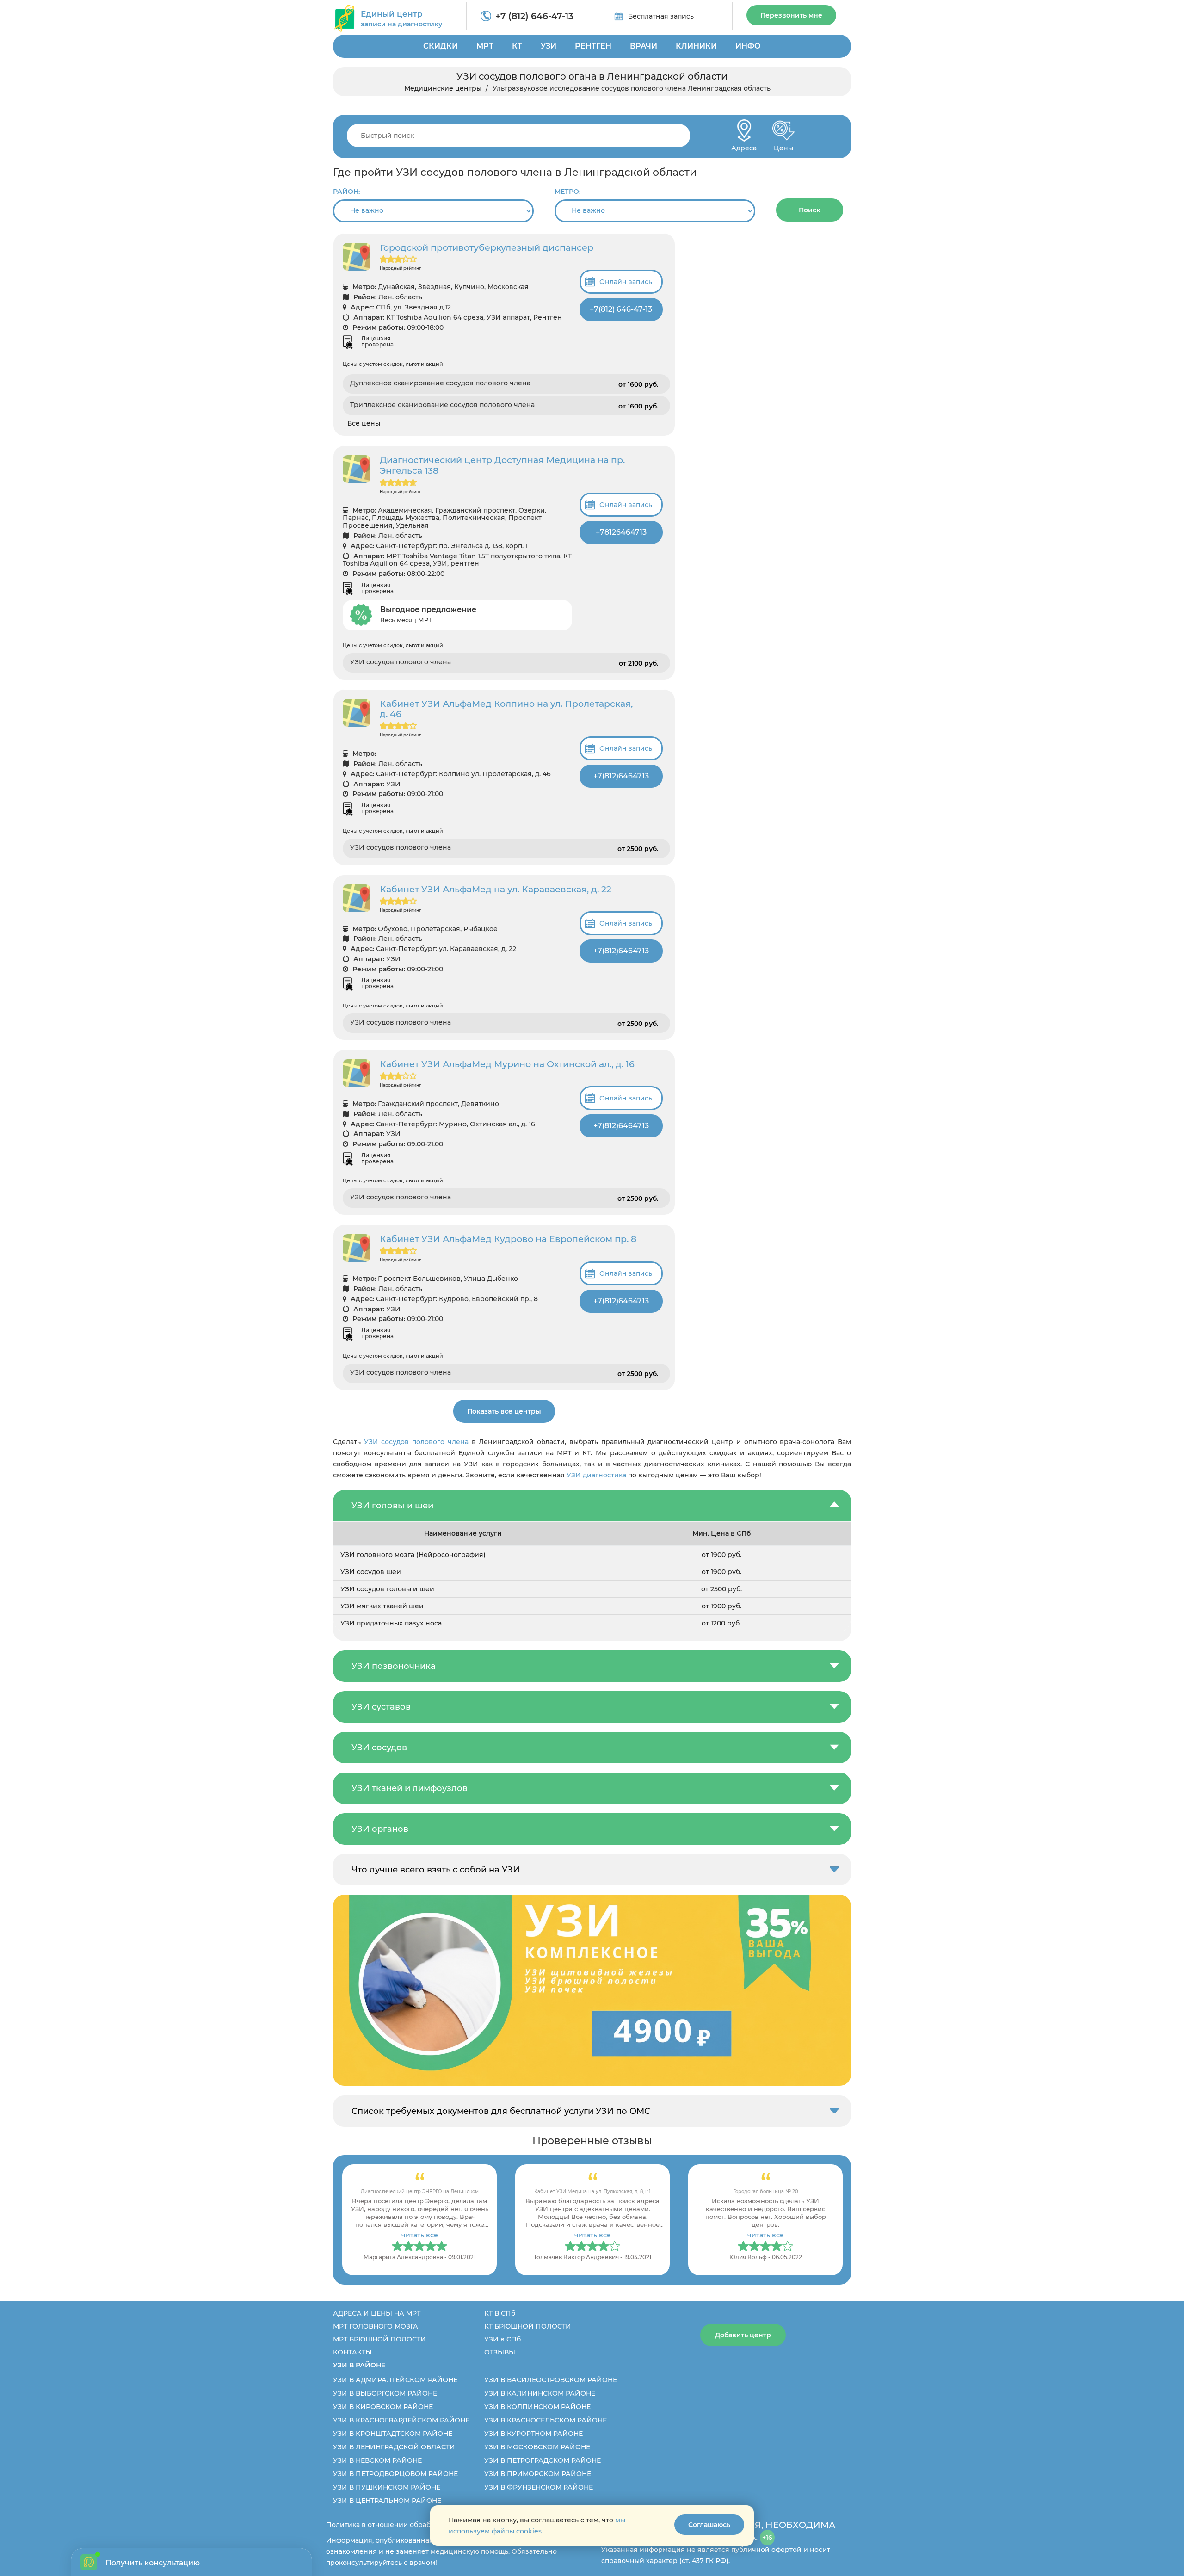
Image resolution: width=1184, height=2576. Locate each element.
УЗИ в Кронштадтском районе (393, 2434)
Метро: (567, 192)
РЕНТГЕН (593, 46)
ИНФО (748, 46)
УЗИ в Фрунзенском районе (539, 2487)
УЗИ (549, 46)
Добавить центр (743, 2335)
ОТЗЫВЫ (500, 2352)
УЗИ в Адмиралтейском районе (395, 2380)
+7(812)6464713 (621, 776)
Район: (346, 192)
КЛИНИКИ (696, 46)
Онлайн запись (626, 282)
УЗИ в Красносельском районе (546, 2420)
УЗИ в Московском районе (537, 2447)
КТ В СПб (500, 2313)
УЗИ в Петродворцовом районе (395, 2474)
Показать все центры (504, 1411)
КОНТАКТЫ (352, 2352)
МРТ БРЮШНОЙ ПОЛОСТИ (379, 2339)
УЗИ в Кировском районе (383, 2407)
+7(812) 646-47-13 (621, 309)
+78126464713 (621, 532)
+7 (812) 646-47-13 (534, 16)
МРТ (485, 46)
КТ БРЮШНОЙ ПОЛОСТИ (528, 2326)
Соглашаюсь (709, 2525)
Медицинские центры (443, 88)
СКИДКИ (441, 46)
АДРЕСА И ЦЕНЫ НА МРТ (377, 2313)
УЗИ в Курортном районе (533, 2434)
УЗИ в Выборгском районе (385, 2393)
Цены (783, 145)
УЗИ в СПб (503, 2339)
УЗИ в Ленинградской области (394, 2447)
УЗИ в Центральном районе (387, 2501)
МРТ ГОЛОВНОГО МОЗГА (376, 2326)
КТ (517, 46)
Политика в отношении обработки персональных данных (426, 2525)
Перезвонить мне (791, 15)
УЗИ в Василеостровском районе (551, 2380)
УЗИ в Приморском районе (538, 2474)
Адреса (744, 145)
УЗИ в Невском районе (377, 2460)
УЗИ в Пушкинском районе (387, 2487)
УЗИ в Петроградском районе (543, 2460)
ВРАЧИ (644, 46)
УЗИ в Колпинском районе (537, 2407)
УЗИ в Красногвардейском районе (401, 2420)
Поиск (810, 210)
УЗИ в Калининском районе (540, 2393)
